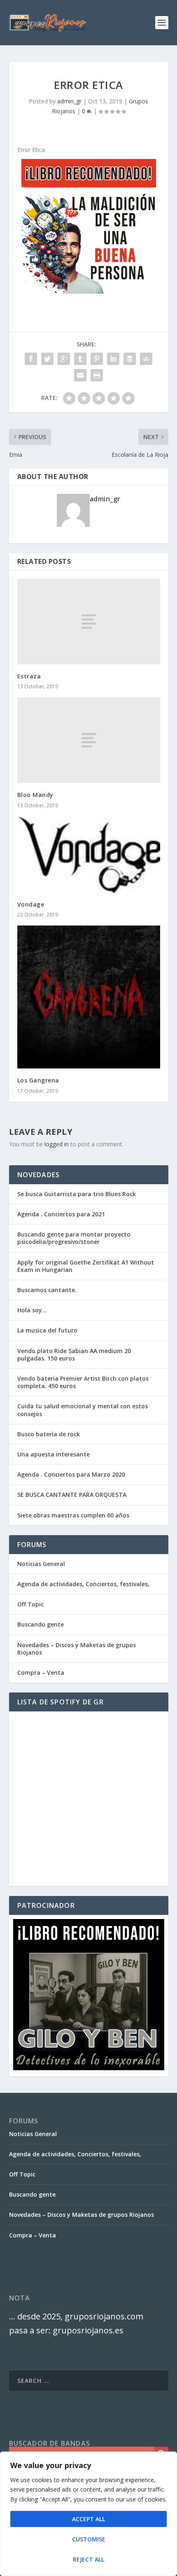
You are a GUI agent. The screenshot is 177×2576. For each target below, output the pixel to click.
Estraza (29, 676)
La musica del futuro (47, 1330)
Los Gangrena (38, 1080)
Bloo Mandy (35, 795)
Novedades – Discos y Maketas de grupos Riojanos (77, 1649)
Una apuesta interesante (54, 1454)
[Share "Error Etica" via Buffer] (130, 359)
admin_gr (69, 101)
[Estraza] (89, 622)
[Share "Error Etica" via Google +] (64, 359)
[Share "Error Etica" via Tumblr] (80, 359)
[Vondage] (89, 855)
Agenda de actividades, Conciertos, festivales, (83, 1584)
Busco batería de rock (49, 1434)
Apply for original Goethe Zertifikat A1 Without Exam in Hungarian (86, 1266)
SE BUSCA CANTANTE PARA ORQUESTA (72, 1495)
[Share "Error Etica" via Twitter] (47, 359)
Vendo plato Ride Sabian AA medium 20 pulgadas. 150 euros (74, 1355)
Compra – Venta (41, 1673)
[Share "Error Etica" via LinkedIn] (113, 359)
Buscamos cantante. (47, 1290)
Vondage (31, 904)
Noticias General (41, 1564)
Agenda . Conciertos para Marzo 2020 (71, 1474)
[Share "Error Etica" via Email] (80, 375)
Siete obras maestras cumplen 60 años (73, 1515)
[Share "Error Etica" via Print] (97, 375)
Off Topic (30, 1604)
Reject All (88, 2559)
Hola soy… (32, 1310)
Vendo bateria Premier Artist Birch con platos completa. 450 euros (83, 1382)
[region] (88, 2514)
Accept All (88, 2519)
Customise (89, 2539)
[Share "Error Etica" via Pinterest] (97, 359)
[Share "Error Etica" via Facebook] (31, 359)
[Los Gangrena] (89, 997)
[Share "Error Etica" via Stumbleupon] (146, 359)
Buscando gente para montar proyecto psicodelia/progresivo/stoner (74, 1238)
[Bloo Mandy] (89, 740)
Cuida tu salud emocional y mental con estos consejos (83, 1410)
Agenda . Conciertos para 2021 (61, 1214)
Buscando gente (41, 1624)
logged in (57, 1144)
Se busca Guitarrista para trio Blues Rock (77, 1194)
